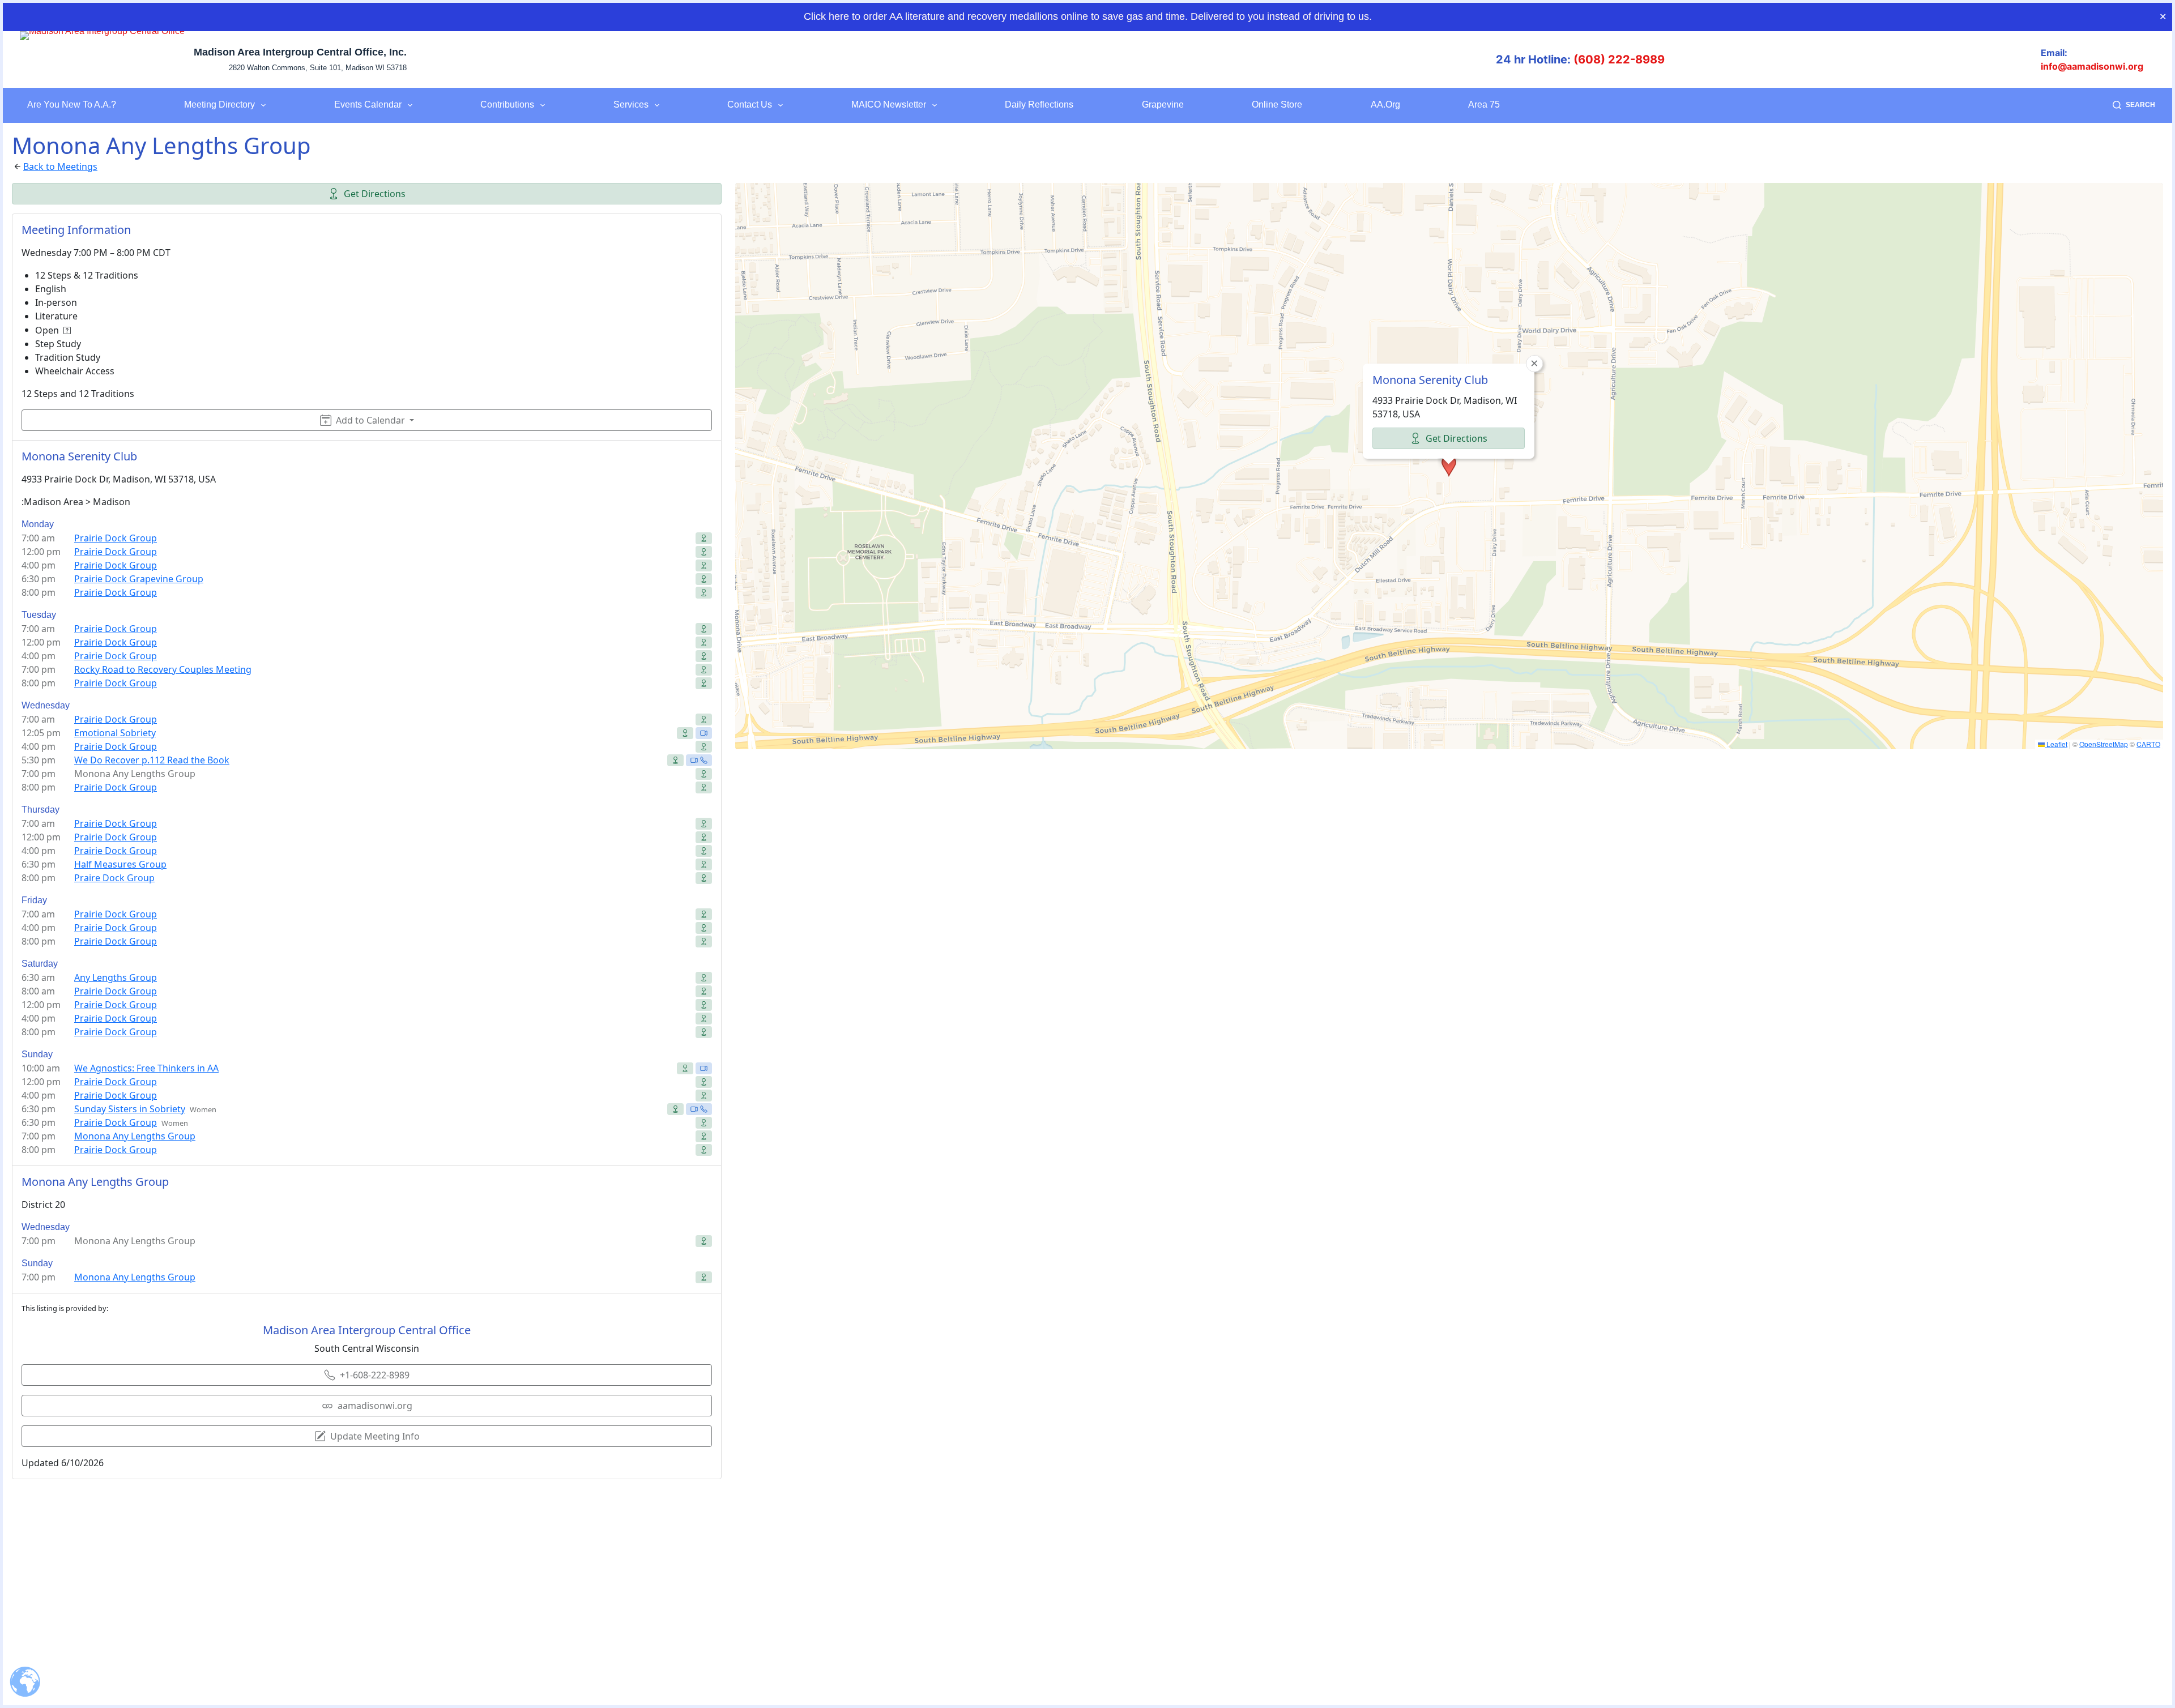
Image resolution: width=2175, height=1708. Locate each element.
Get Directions (375, 194)
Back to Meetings (60, 166)
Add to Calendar (370, 420)
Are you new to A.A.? (72, 104)
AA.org (1385, 104)
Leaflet (2056, 744)
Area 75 (1484, 104)
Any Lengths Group (116, 977)
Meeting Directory (219, 104)
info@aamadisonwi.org (2092, 66)
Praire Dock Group (114, 878)
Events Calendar (368, 104)
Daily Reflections (1039, 104)
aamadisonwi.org (375, 1406)
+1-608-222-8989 (375, 1375)
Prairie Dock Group (116, 538)
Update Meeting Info (375, 1436)
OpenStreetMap (2104, 744)
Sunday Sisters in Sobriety (130, 1109)
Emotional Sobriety (115, 733)
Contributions (507, 104)
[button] (1449, 466)
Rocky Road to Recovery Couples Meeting (163, 669)
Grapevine (1163, 104)
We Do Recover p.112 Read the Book (152, 760)
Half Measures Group (120, 864)
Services (631, 104)
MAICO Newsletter (889, 104)
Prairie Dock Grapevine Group (139, 579)
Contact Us (750, 104)
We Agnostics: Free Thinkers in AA (146, 1068)
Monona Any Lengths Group (135, 1136)
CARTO (2148, 744)
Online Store (1277, 104)
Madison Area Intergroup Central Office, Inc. (300, 52)
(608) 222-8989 (1619, 59)
